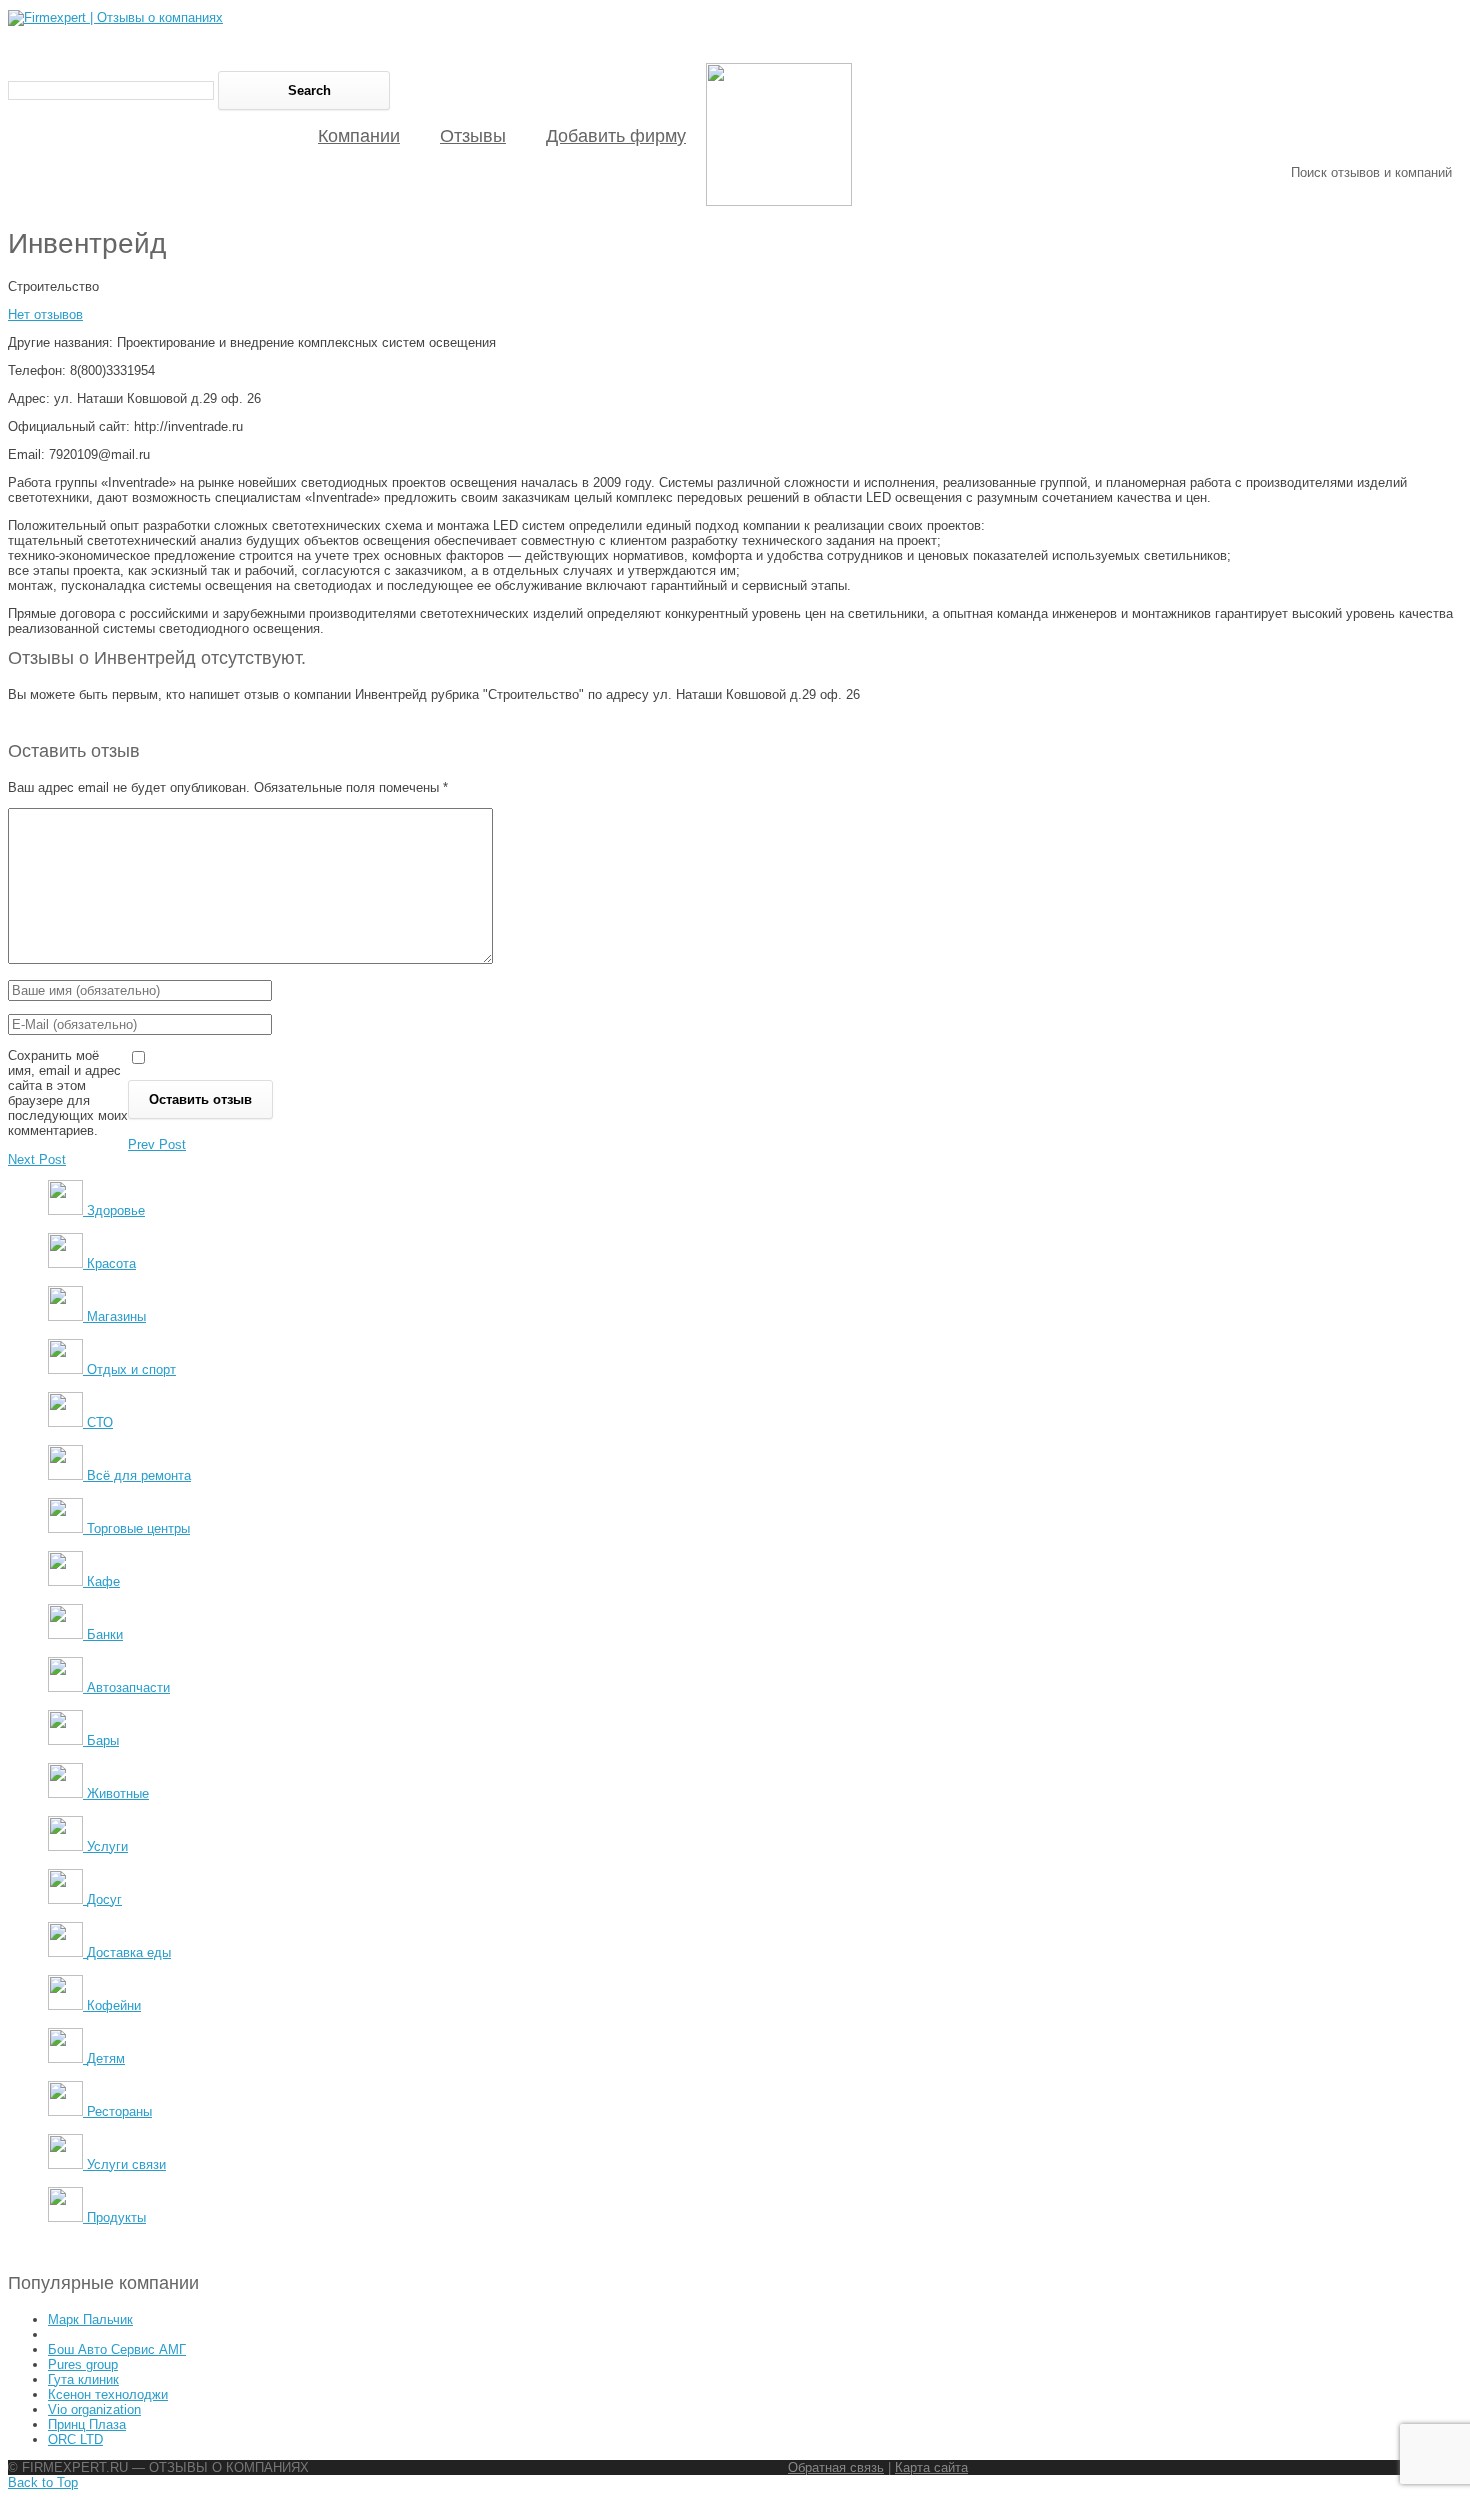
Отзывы (473, 136)
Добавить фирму (616, 136)
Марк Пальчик (90, 2319)
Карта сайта (931, 2467)
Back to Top (43, 2482)
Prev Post (157, 1144)
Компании (359, 136)
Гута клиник (83, 2379)
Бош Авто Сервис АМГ (117, 2349)
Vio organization (94, 2409)
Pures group (83, 2364)
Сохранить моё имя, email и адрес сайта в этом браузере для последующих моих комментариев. (68, 1093)
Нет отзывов (45, 314)
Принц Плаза (87, 2424)
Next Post (37, 1159)
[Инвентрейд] (779, 201)
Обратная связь (836, 2467)
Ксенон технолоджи (108, 2394)
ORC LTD (75, 2439)
